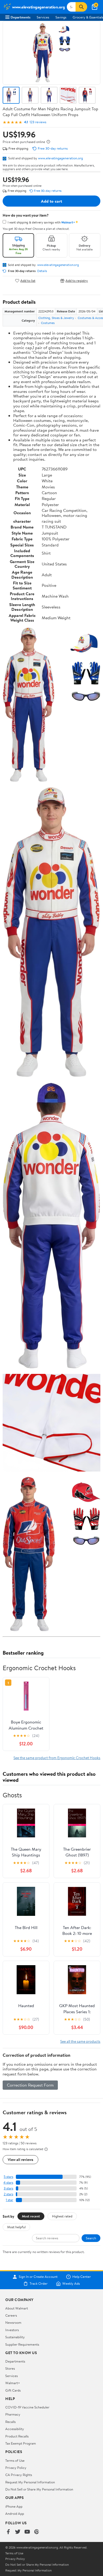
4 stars (8, 2182)
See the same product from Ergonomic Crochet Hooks (57, 1758)
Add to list (28, 281)
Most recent (31, 2216)
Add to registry (77, 281)
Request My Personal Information (30, 2482)
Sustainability (15, 2337)
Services (43, 17)
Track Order (39, 2284)
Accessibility (15, 2429)
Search (91, 2238)
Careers (11, 2315)
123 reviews (38, 122)
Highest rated (62, 2216)
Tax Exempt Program (21, 2443)
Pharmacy (13, 2414)
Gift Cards (13, 2390)
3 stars (8, 2188)
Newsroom (13, 2322)
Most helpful (16, 2227)
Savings (61, 17)
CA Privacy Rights (19, 2475)
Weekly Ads (71, 2284)
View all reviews (20, 2160)
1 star (10, 2200)
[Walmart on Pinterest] (37, 2532)
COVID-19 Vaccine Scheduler (27, 2407)
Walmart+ (13, 2383)
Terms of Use (15, 2460)
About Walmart (17, 2308)
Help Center (82, 2277)
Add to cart (51, 201)
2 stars (8, 2194)
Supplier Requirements (22, 2344)
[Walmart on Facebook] (8, 2532)
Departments (20, 17)
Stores (10, 2368)
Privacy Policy (16, 2468)
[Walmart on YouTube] (27, 2532)
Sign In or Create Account (38, 2277)
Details (42, 271)
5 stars (8, 2177)
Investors (12, 2330)
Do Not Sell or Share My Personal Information (39, 2489)
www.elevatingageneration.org (60, 158)
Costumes (48, 323)
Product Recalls (17, 2436)
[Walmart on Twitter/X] (18, 2532)
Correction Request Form (30, 2085)
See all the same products (80, 2041)
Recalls (10, 2422)
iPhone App (14, 2506)
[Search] (81, 7)
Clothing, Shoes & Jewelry (56, 318)
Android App (15, 2513)
